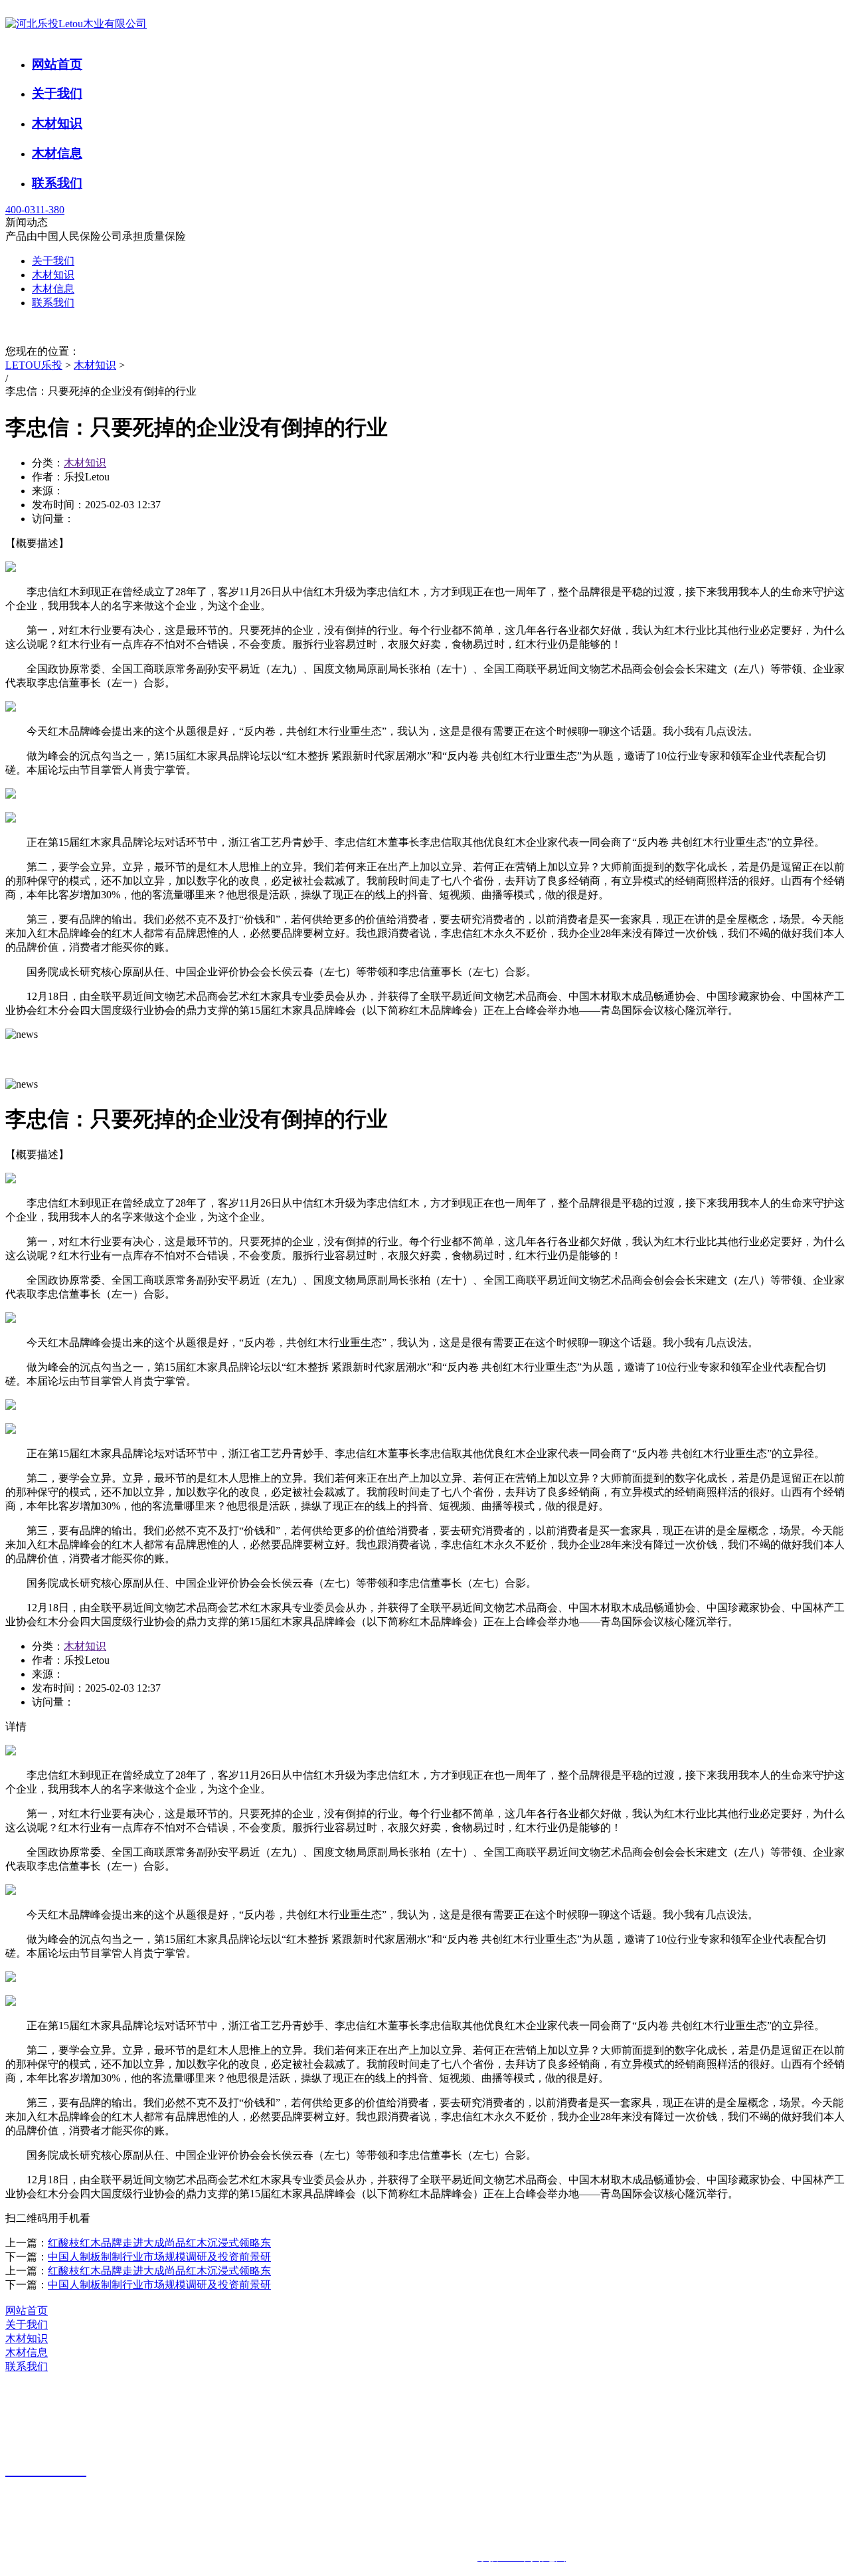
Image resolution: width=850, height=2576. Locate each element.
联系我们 (57, 183)
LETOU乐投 (34, 365)
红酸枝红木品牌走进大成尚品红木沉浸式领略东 (159, 2243)
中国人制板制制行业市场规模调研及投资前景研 (159, 2257)
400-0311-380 (35, 210)
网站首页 (57, 64)
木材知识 (57, 123)
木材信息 (57, 153)
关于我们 (57, 93)
